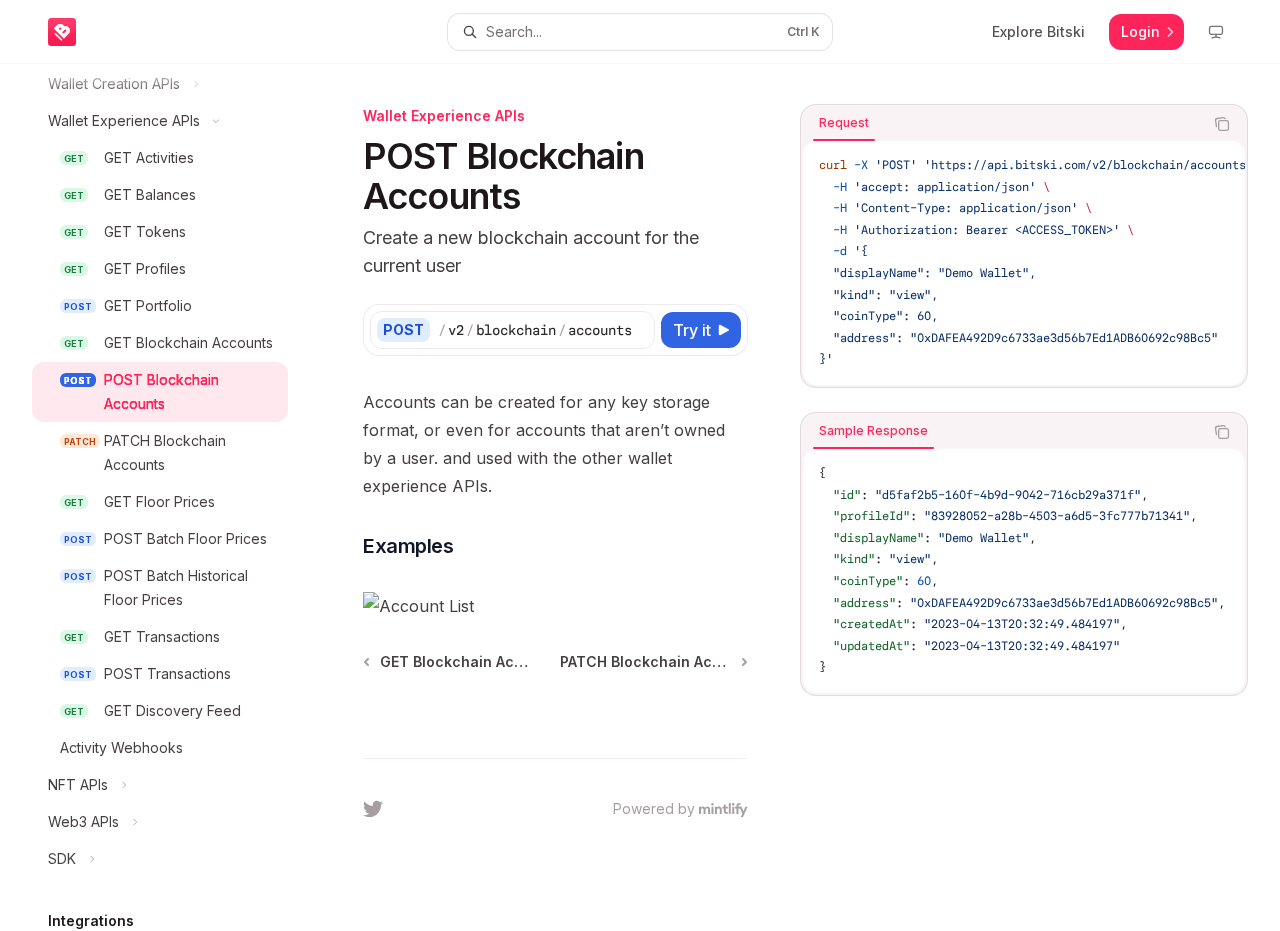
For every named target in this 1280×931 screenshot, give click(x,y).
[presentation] (176, 497)
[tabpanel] (1024, 263)
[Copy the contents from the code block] (1222, 124)
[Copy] (636, 330)
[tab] (844, 123)
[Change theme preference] (1216, 32)
